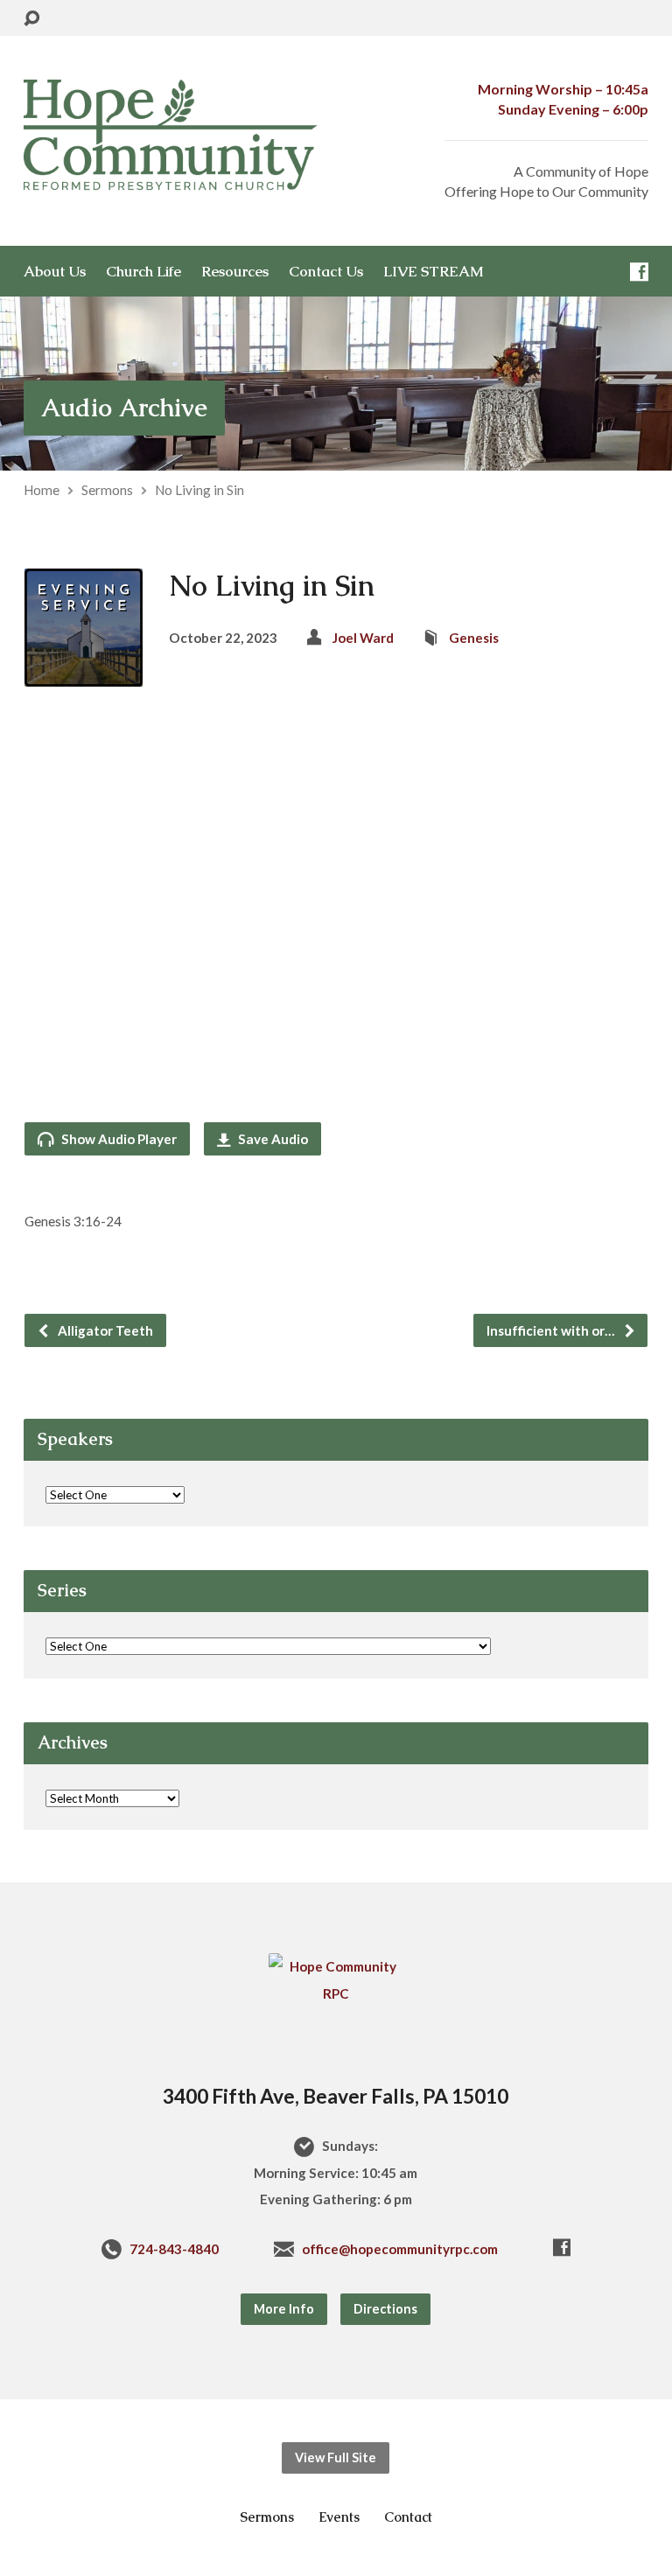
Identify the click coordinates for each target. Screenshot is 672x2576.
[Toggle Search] (31, 19)
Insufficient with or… (552, 1330)
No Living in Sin (199, 490)
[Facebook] (639, 272)
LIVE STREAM (434, 272)
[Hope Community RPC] (336, 1993)
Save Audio (272, 1139)
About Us (55, 272)
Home (42, 490)
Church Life (143, 272)
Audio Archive (124, 408)
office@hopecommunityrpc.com (400, 2249)
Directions (385, 2309)
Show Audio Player (118, 1139)
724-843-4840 (174, 2249)
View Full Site (336, 2457)
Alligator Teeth (104, 1330)
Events (339, 2517)
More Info (284, 2309)
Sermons (107, 490)
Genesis (474, 638)
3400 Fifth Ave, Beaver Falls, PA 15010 (336, 2096)
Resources (235, 272)
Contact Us (326, 272)
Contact (408, 2517)
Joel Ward (363, 638)
